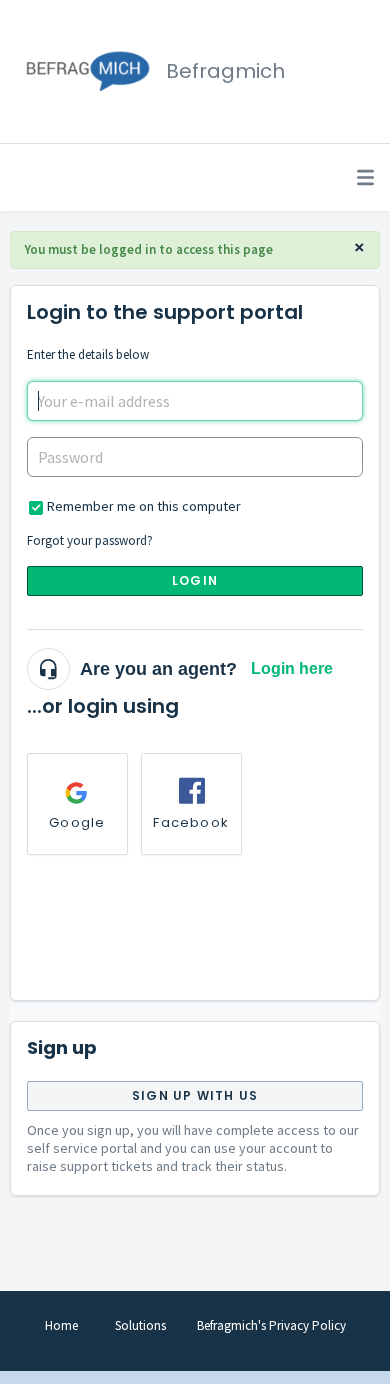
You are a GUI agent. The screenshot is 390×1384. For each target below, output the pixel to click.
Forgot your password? (90, 540)
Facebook (191, 822)
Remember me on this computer (144, 506)
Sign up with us (195, 1095)
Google (77, 822)
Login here (292, 668)
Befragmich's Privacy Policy (271, 1325)
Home (61, 1325)
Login (195, 580)
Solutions (140, 1325)
